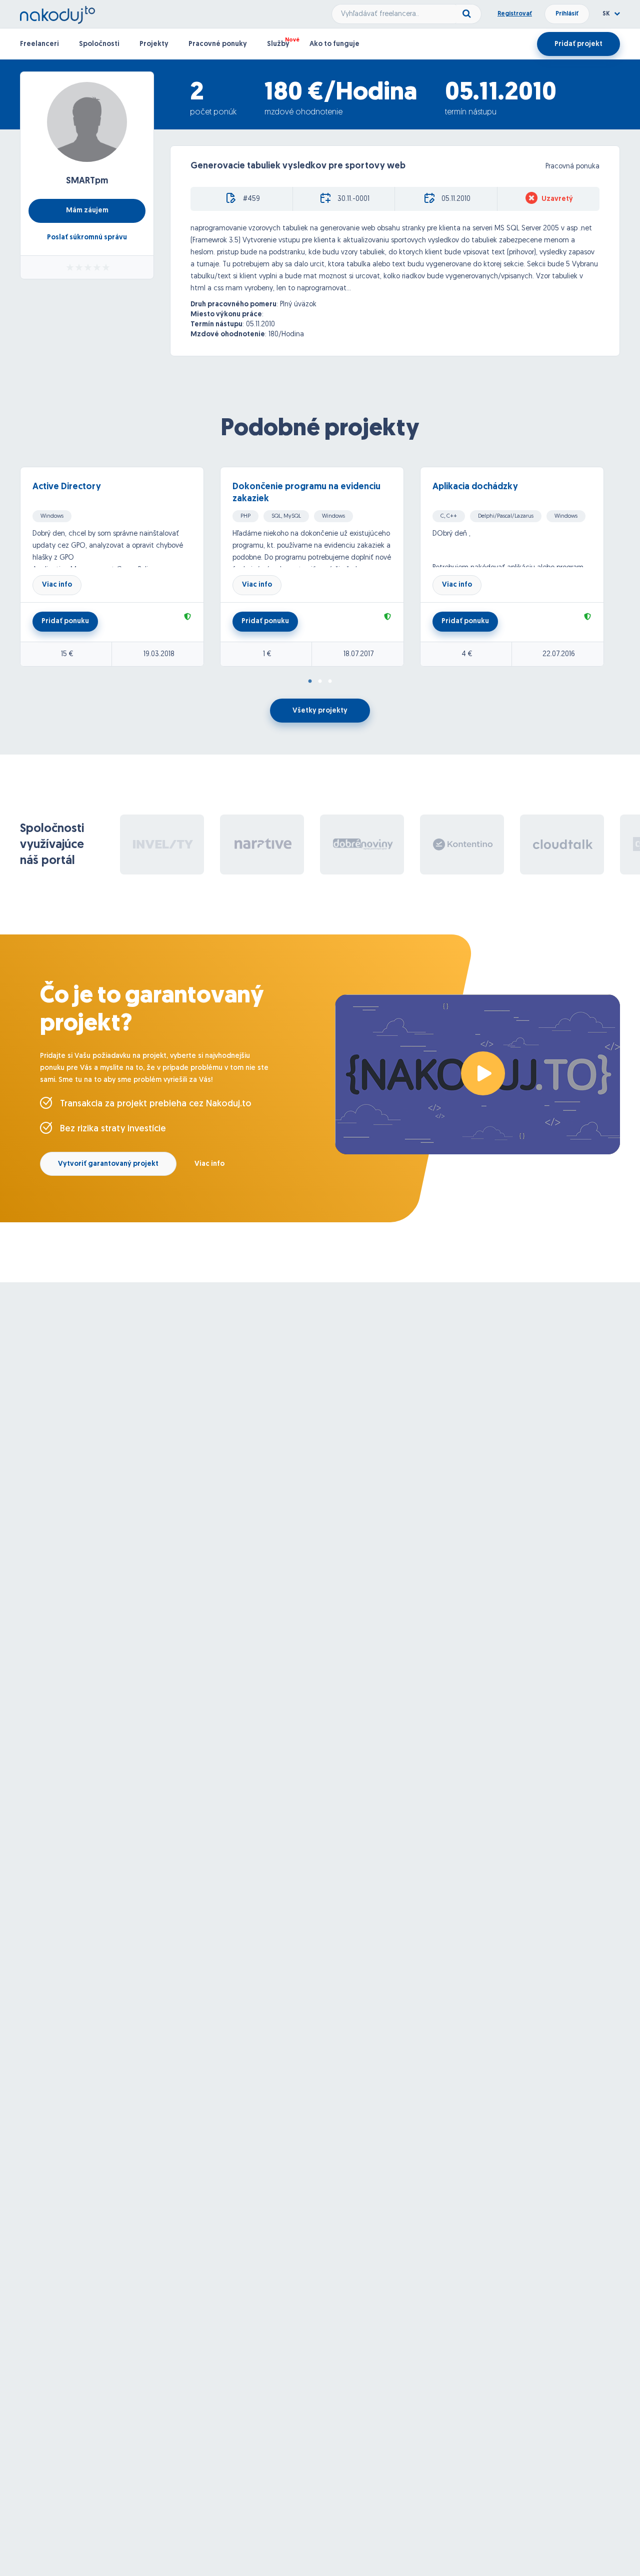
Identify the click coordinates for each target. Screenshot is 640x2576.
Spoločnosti (99, 44)
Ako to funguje (334, 44)
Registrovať (515, 14)
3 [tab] (330, 682)
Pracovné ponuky (218, 44)
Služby (278, 44)
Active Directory (67, 487)
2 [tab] (320, 682)
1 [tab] (310, 682)
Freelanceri (39, 44)
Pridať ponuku (65, 621)
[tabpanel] (120, 567)
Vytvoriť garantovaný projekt (108, 1164)
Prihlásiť (567, 14)
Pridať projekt (578, 44)
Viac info (57, 585)
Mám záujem (87, 211)
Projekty (154, 44)
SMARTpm (87, 181)
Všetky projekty (320, 711)
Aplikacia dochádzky (475, 487)
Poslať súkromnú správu (87, 238)
